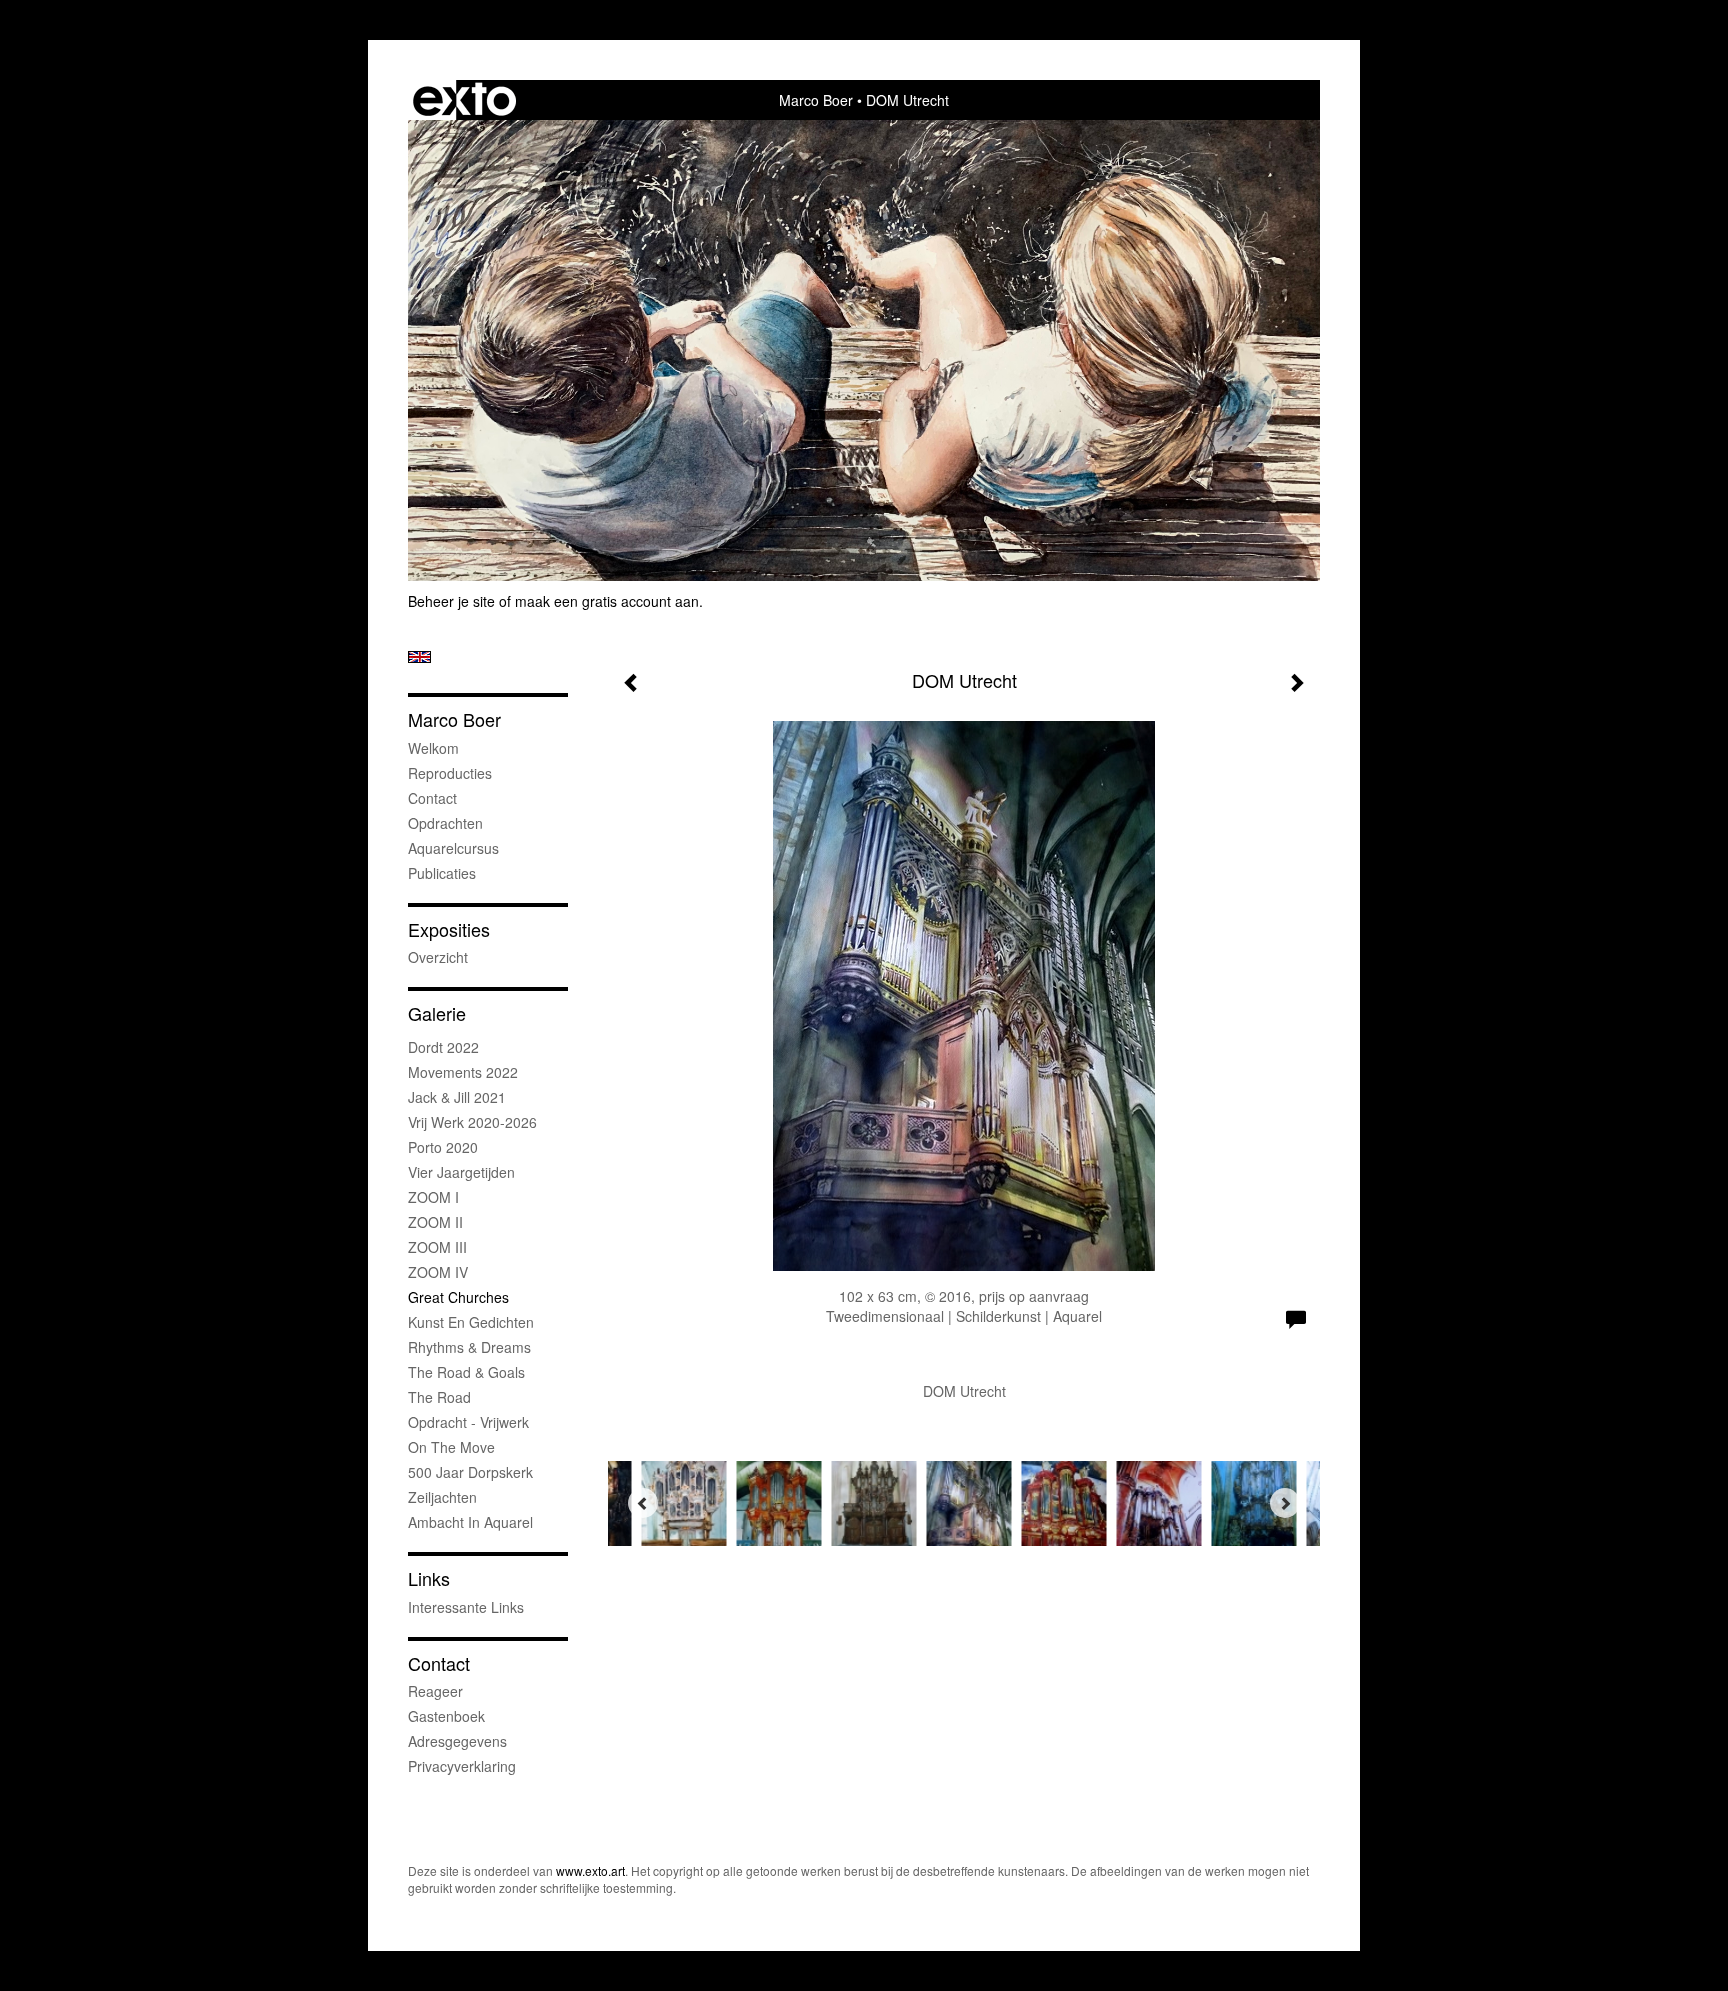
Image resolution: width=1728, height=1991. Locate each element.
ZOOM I (433, 1197)
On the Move (451, 1447)
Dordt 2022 (443, 1047)
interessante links (466, 1607)
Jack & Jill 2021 (457, 1097)
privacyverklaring (462, 1766)
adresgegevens (457, 1741)
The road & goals (466, 1372)
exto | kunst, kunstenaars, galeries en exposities (464, 100)
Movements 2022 (463, 1072)
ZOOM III (437, 1247)
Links (429, 1578)
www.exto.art (590, 1870)
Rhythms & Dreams (469, 1347)
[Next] (1285, 1503)
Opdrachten (445, 823)
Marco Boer (816, 100)
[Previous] (643, 1503)
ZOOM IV (438, 1272)
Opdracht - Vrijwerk (468, 1422)
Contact (432, 798)
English (419, 657)
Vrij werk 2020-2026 (472, 1122)
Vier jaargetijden (461, 1172)
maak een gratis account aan (607, 601)
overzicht (438, 957)
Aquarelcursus (453, 848)
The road (439, 1397)
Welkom (433, 748)
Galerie (437, 1013)
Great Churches (458, 1297)
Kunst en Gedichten (471, 1322)
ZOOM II (435, 1222)
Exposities (449, 929)
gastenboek (446, 1716)
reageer (435, 1691)
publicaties (442, 873)
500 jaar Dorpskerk (470, 1472)
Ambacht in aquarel (470, 1522)
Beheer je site (451, 601)
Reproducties (450, 773)
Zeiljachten (442, 1497)
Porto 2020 (443, 1147)
